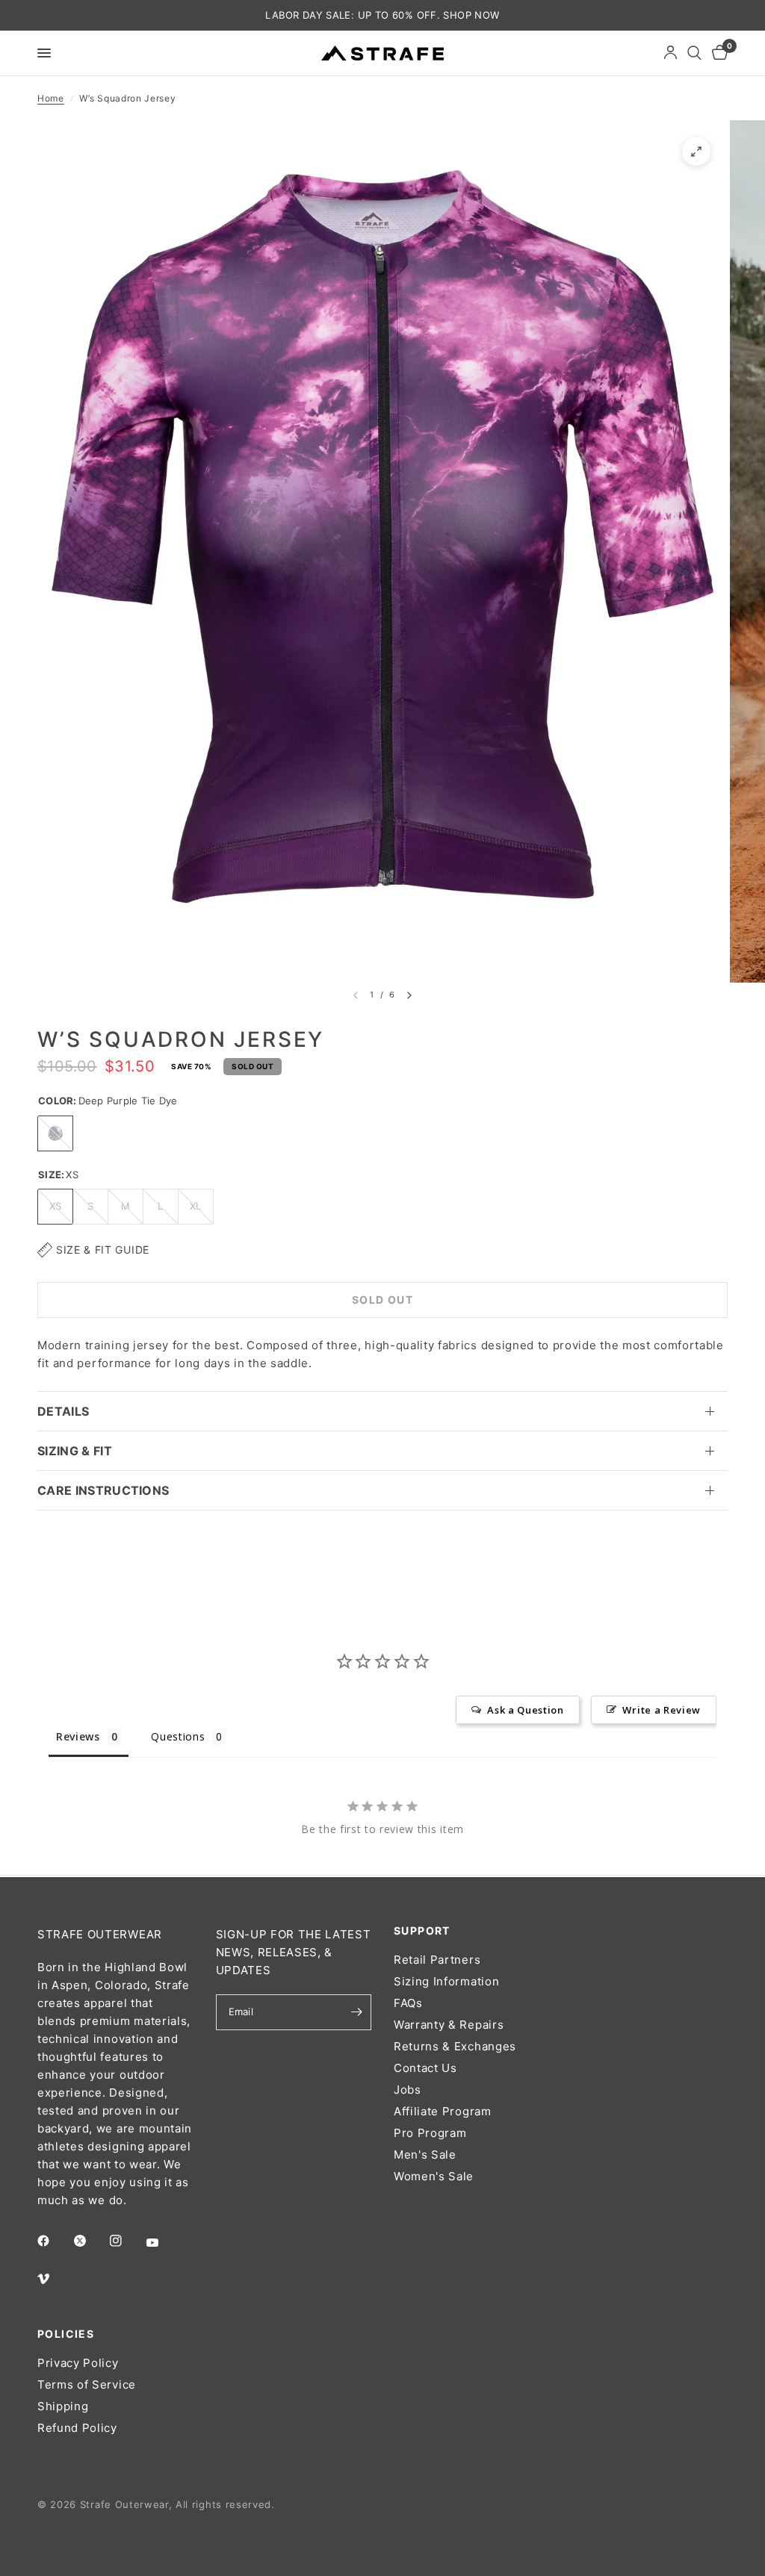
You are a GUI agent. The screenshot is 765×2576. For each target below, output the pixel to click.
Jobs (408, 2090)
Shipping (63, 2406)
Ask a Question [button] (526, 1710)
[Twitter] (90, 2241)
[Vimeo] (54, 2279)
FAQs (408, 2003)
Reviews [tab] (78, 1736)
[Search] (694, 53)
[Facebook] (54, 2241)
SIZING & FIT (75, 1451)
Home (51, 98)
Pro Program (430, 2133)
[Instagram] (126, 2241)
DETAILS (63, 1411)
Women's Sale (434, 2176)
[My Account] (670, 53)
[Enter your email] (356, 2012)
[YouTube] (163, 2242)
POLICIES (66, 2334)
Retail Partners (437, 1960)
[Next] (409, 995)
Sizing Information (446, 1981)
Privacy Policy (78, 2363)
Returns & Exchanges (455, 2046)
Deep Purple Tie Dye (55, 1133)
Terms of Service (87, 2384)
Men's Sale (425, 2155)
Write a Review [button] (662, 1710)
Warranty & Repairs (449, 2025)
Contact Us (425, 2068)
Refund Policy (77, 2428)
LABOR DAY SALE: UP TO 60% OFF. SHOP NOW (382, 15)
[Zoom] (696, 152)
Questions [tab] (178, 1736)
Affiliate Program (443, 2111)
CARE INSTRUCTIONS (103, 1490)
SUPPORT (422, 1931)
